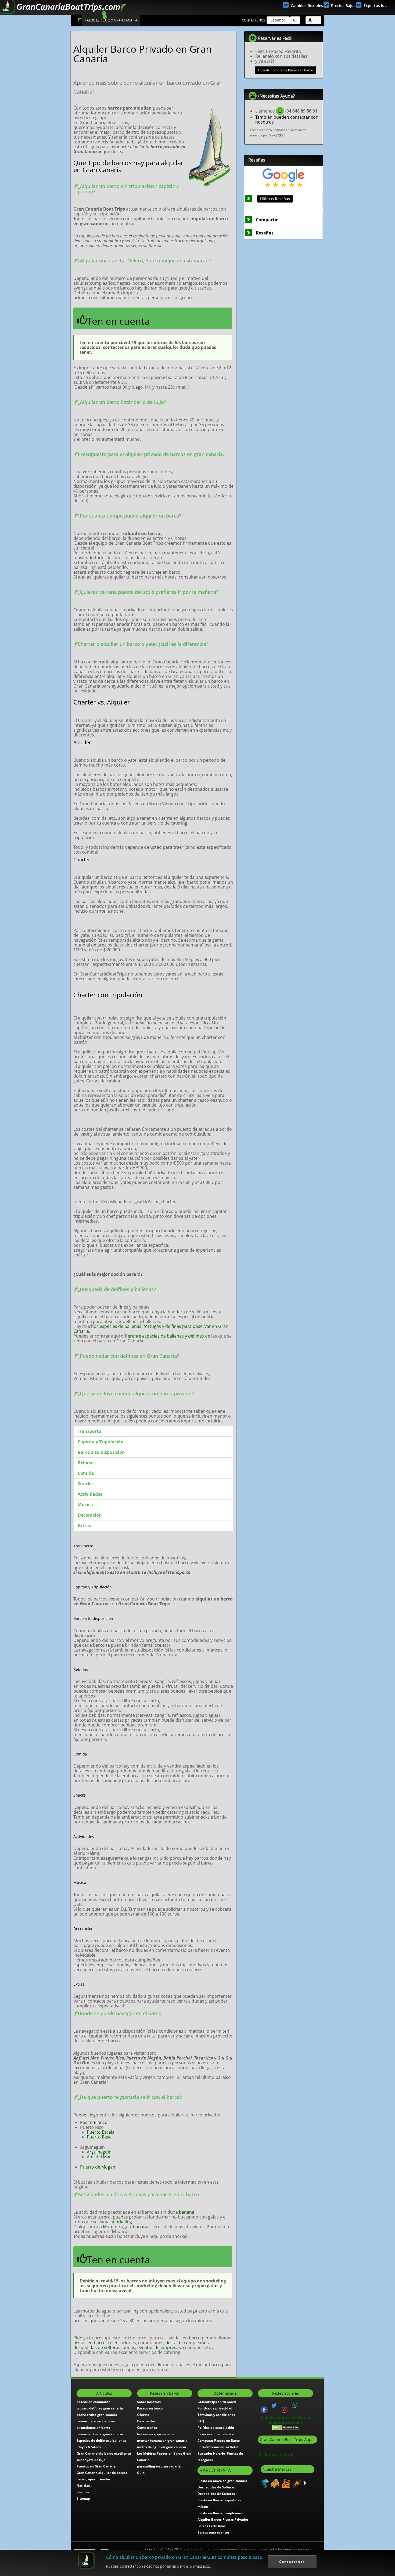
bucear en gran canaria (155, 2434)
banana (187, 2212)
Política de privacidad (215, 2408)
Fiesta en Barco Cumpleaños (220, 2513)
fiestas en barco (89, 2343)
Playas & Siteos (89, 2447)
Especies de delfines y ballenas (101, 2440)
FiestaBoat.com (286, 2422)
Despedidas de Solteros (216, 2494)
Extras (84, 1526)
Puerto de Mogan (98, 2167)
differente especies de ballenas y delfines (162, 1336)
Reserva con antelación (216, 2434)
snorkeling (121, 2222)
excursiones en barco (93, 2428)
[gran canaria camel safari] (296, 2483)
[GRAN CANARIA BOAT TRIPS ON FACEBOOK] (264, 2409)
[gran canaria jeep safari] (285, 2483)
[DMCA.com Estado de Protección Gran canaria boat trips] (286, 2427)
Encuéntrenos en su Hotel (218, 2447)
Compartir (267, 220)
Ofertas (143, 2415)
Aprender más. (283, 2455)
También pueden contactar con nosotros (287, 120)
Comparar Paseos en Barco (219, 2440)
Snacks (85, 1484)
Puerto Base (99, 2137)
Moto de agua (117, 2227)
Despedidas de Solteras (216, 2487)
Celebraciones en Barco (286, 2418)
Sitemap (83, 2499)
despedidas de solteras (97, 2347)
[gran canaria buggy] (274, 2483)
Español (277, 20)
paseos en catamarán (94, 2402)
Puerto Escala (101, 2132)
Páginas (83, 2492)
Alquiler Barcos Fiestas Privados (223, 2519)
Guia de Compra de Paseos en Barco (286, 70)
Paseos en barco (150, 2408)
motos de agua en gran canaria (161, 2447)
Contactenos (254, 20)
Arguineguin (99, 2152)
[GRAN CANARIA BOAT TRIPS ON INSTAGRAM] (285, 2409)
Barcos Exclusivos (211, 2526)
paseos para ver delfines (96, 2421)
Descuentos (146, 2421)
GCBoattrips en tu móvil (217, 2402)
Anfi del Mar (99, 2157)
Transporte (89, 1431)
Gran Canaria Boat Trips (225, 2549)
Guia (141, 2473)
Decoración (90, 1515)
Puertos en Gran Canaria (96, 2466)
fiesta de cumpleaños (187, 2343)
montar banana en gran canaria (162, 2440)
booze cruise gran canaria (97, 2415)
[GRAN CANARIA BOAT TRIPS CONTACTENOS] (295, 2405)
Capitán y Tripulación (101, 1442)
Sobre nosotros (149, 2402)
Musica (85, 1505)
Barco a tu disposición (101, 1452)
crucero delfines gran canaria (100, 2408)
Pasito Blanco (94, 2122)
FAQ (201, 2421)
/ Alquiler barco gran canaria (111, 20)
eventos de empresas (159, 2347)
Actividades (90, 1494)
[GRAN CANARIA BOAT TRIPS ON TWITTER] (274, 2405)
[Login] (313, 20)
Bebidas (86, 1463)
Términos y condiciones (216, 2415)
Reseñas (265, 233)
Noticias (83, 2486)
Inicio (79, 20)
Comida (86, 1473)
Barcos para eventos (213, 2532)
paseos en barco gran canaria (100, 2434)
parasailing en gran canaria (159, 2466)
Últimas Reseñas (275, 199)
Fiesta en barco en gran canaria (222, 2481)
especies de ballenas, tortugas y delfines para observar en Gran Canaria (151, 1329)
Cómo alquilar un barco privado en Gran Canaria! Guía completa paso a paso (184, 2557)
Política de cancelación (216, 2428)
